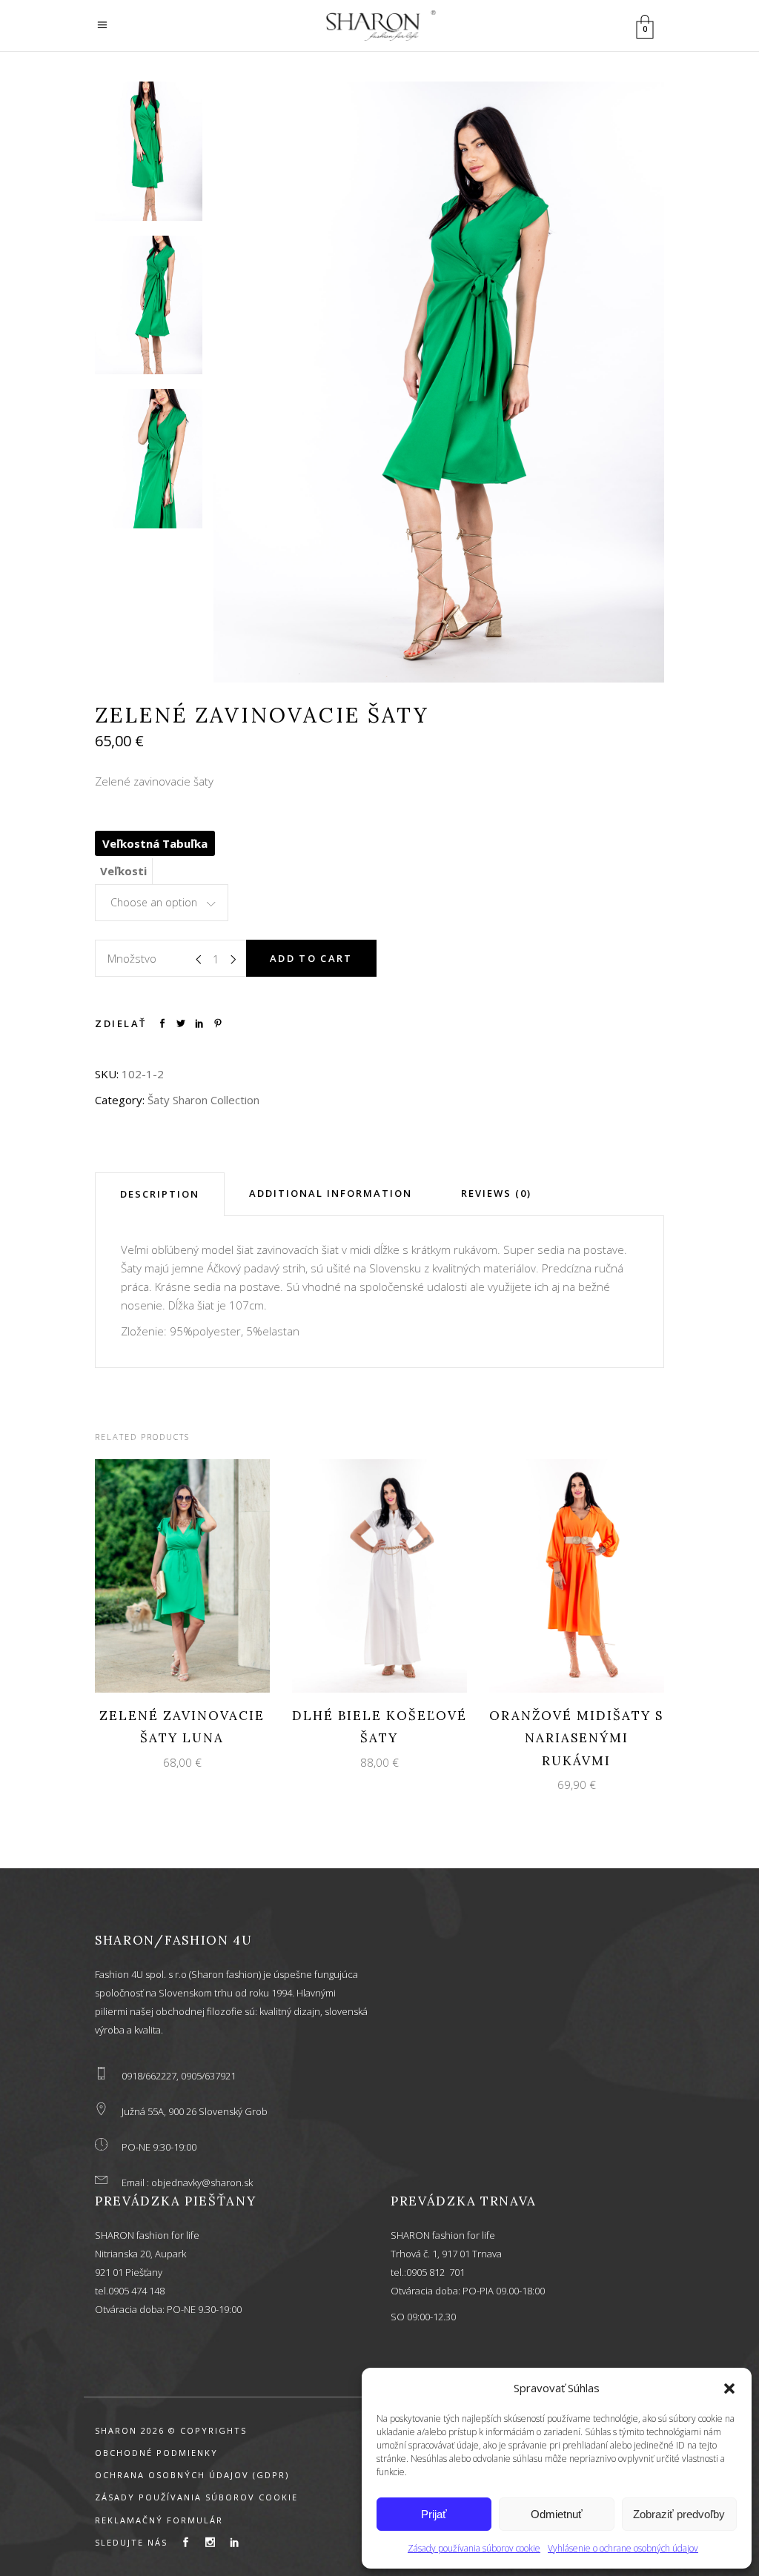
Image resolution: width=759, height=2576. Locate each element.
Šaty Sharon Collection (203, 1100)
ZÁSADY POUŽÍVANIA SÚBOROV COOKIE (196, 2497)
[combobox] (162, 903)
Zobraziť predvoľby (679, 2514)
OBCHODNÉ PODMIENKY (156, 2453)
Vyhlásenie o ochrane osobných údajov (623, 2548)
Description (160, 1194)
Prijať (434, 2514)
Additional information (331, 1193)
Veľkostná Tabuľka (155, 843)
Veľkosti (123, 871)
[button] (729, 2389)
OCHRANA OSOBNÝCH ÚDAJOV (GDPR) (192, 2475)
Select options (169, 1574)
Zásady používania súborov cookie (474, 2548)
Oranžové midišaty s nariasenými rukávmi (576, 1738)
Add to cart (311, 958)
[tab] (160, 1194)
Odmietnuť (557, 2514)
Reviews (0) (496, 1193)
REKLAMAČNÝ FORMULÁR (159, 2520)
